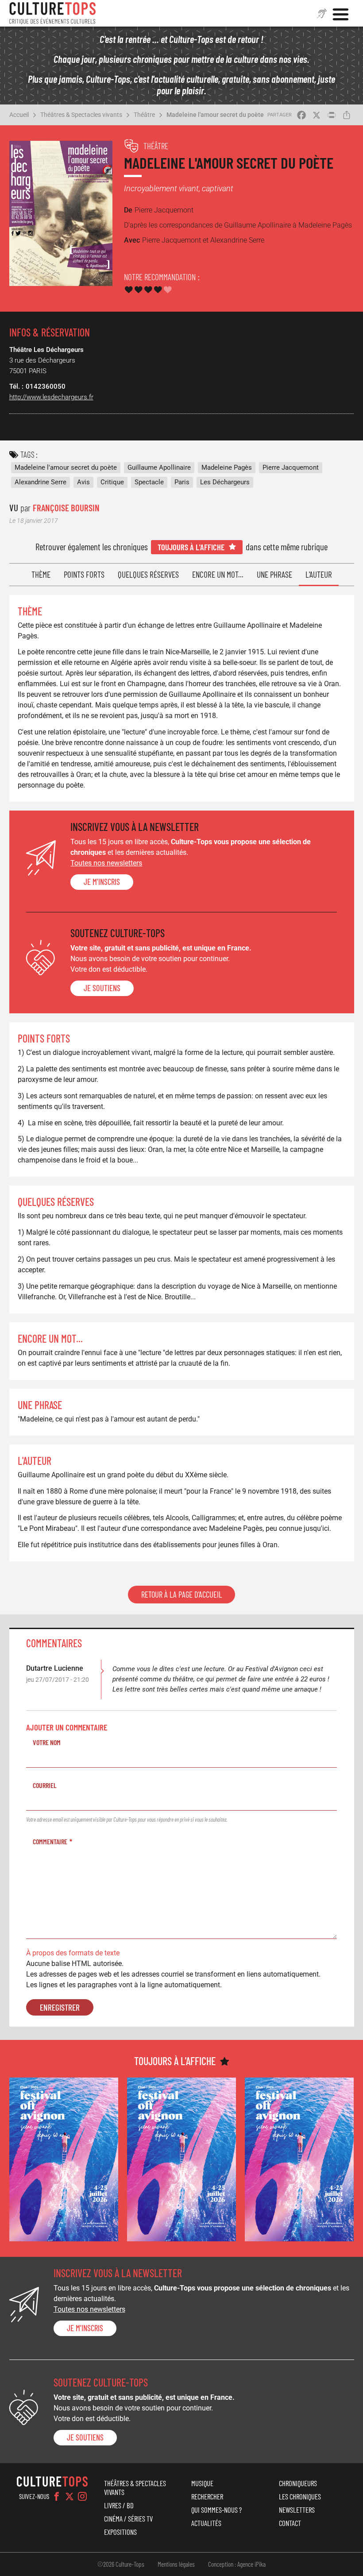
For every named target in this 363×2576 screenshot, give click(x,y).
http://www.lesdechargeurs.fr (51, 397)
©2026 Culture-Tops (121, 2564)
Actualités (206, 2523)
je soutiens (102, 988)
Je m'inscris (102, 882)
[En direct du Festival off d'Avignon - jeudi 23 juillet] (181, 2159)
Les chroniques (300, 2496)
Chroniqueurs (298, 2483)
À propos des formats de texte (73, 1953)
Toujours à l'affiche (191, 547)
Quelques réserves (148, 574)
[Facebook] (57, 2496)
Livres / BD (119, 2505)
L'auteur (319, 574)
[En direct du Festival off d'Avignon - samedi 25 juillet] (64, 2159)
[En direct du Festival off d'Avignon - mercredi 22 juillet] (299, 2159)
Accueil (19, 115)
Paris (182, 482)
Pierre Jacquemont (291, 467)
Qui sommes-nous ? (216, 2510)
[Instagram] (82, 2496)
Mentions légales (176, 2564)
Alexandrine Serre (41, 482)
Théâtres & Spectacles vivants (81, 115)
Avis (83, 482)
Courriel (45, 1785)
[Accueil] (53, 13)
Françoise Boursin (66, 508)
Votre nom (47, 1742)
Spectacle (149, 482)
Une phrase (274, 574)
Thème (41, 574)
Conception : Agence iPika (237, 2564)
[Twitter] (70, 2496)
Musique (202, 2483)
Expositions (120, 2532)
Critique (112, 482)
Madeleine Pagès (227, 467)
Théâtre (144, 115)
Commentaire (50, 1841)
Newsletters (297, 2510)
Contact (290, 2523)
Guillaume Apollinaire (159, 467)
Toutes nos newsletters (106, 863)
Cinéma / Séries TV (128, 2518)
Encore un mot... (218, 574)
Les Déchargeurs (225, 482)
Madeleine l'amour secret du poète (215, 115)
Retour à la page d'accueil (181, 1595)
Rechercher (207, 2496)
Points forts (84, 574)
